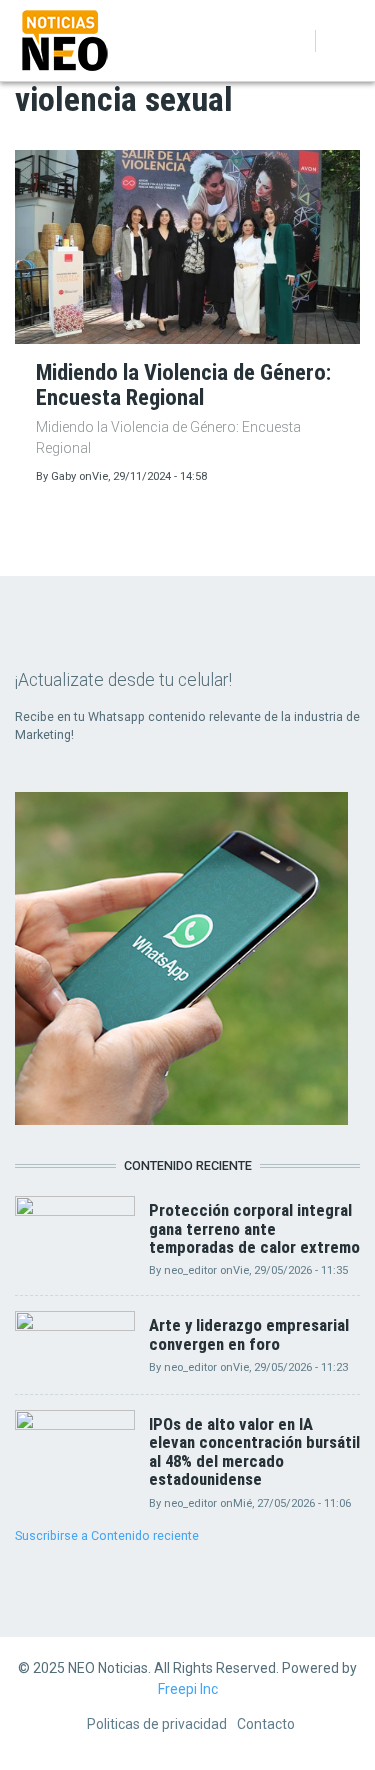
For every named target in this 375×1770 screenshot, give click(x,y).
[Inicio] (65, 39)
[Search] (292, 41)
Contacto (266, 1724)
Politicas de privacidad (157, 1724)
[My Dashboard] (266, 41)
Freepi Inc (188, 1689)
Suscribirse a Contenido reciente (107, 1535)
